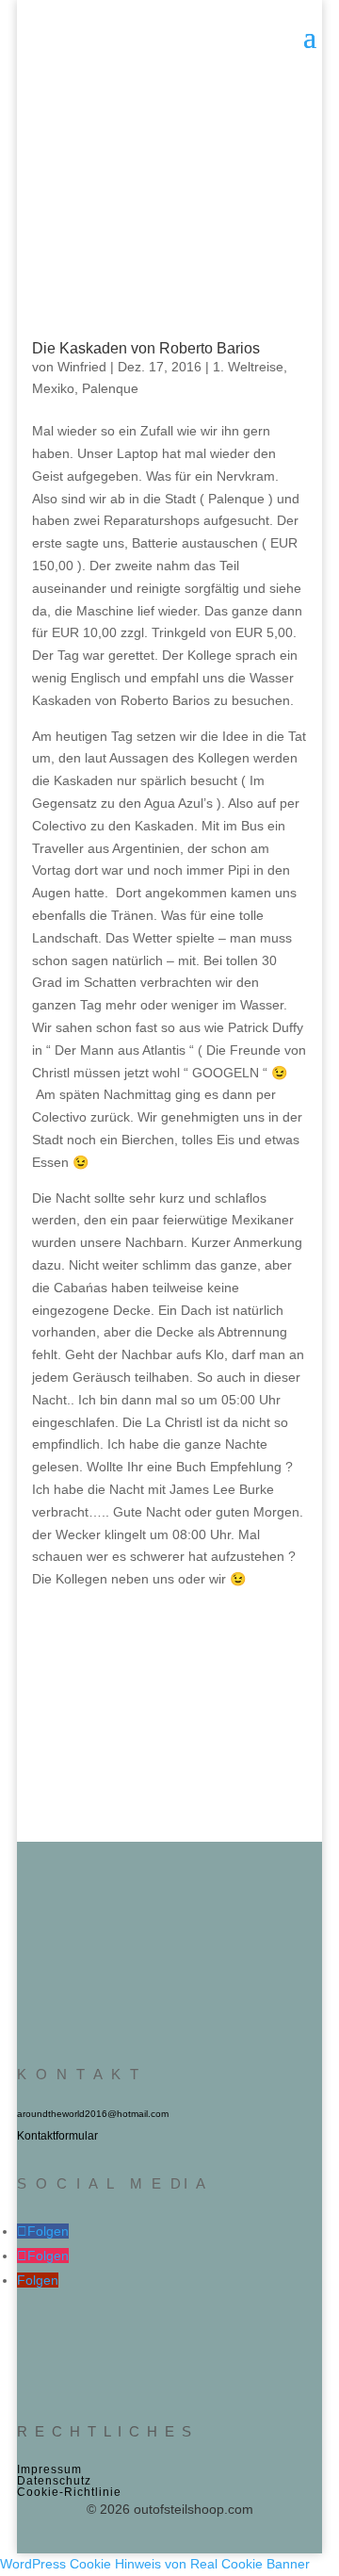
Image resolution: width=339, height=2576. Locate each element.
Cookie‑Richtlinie (69, 2492)
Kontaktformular (57, 2136)
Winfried (82, 367)
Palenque (110, 388)
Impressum (49, 2469)
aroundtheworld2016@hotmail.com (93, 2114)
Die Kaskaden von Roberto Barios (146, 348)
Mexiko (53, 388)
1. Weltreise (248, 367)
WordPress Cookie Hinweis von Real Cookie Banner (155, 2564)
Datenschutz (54, 2481)
